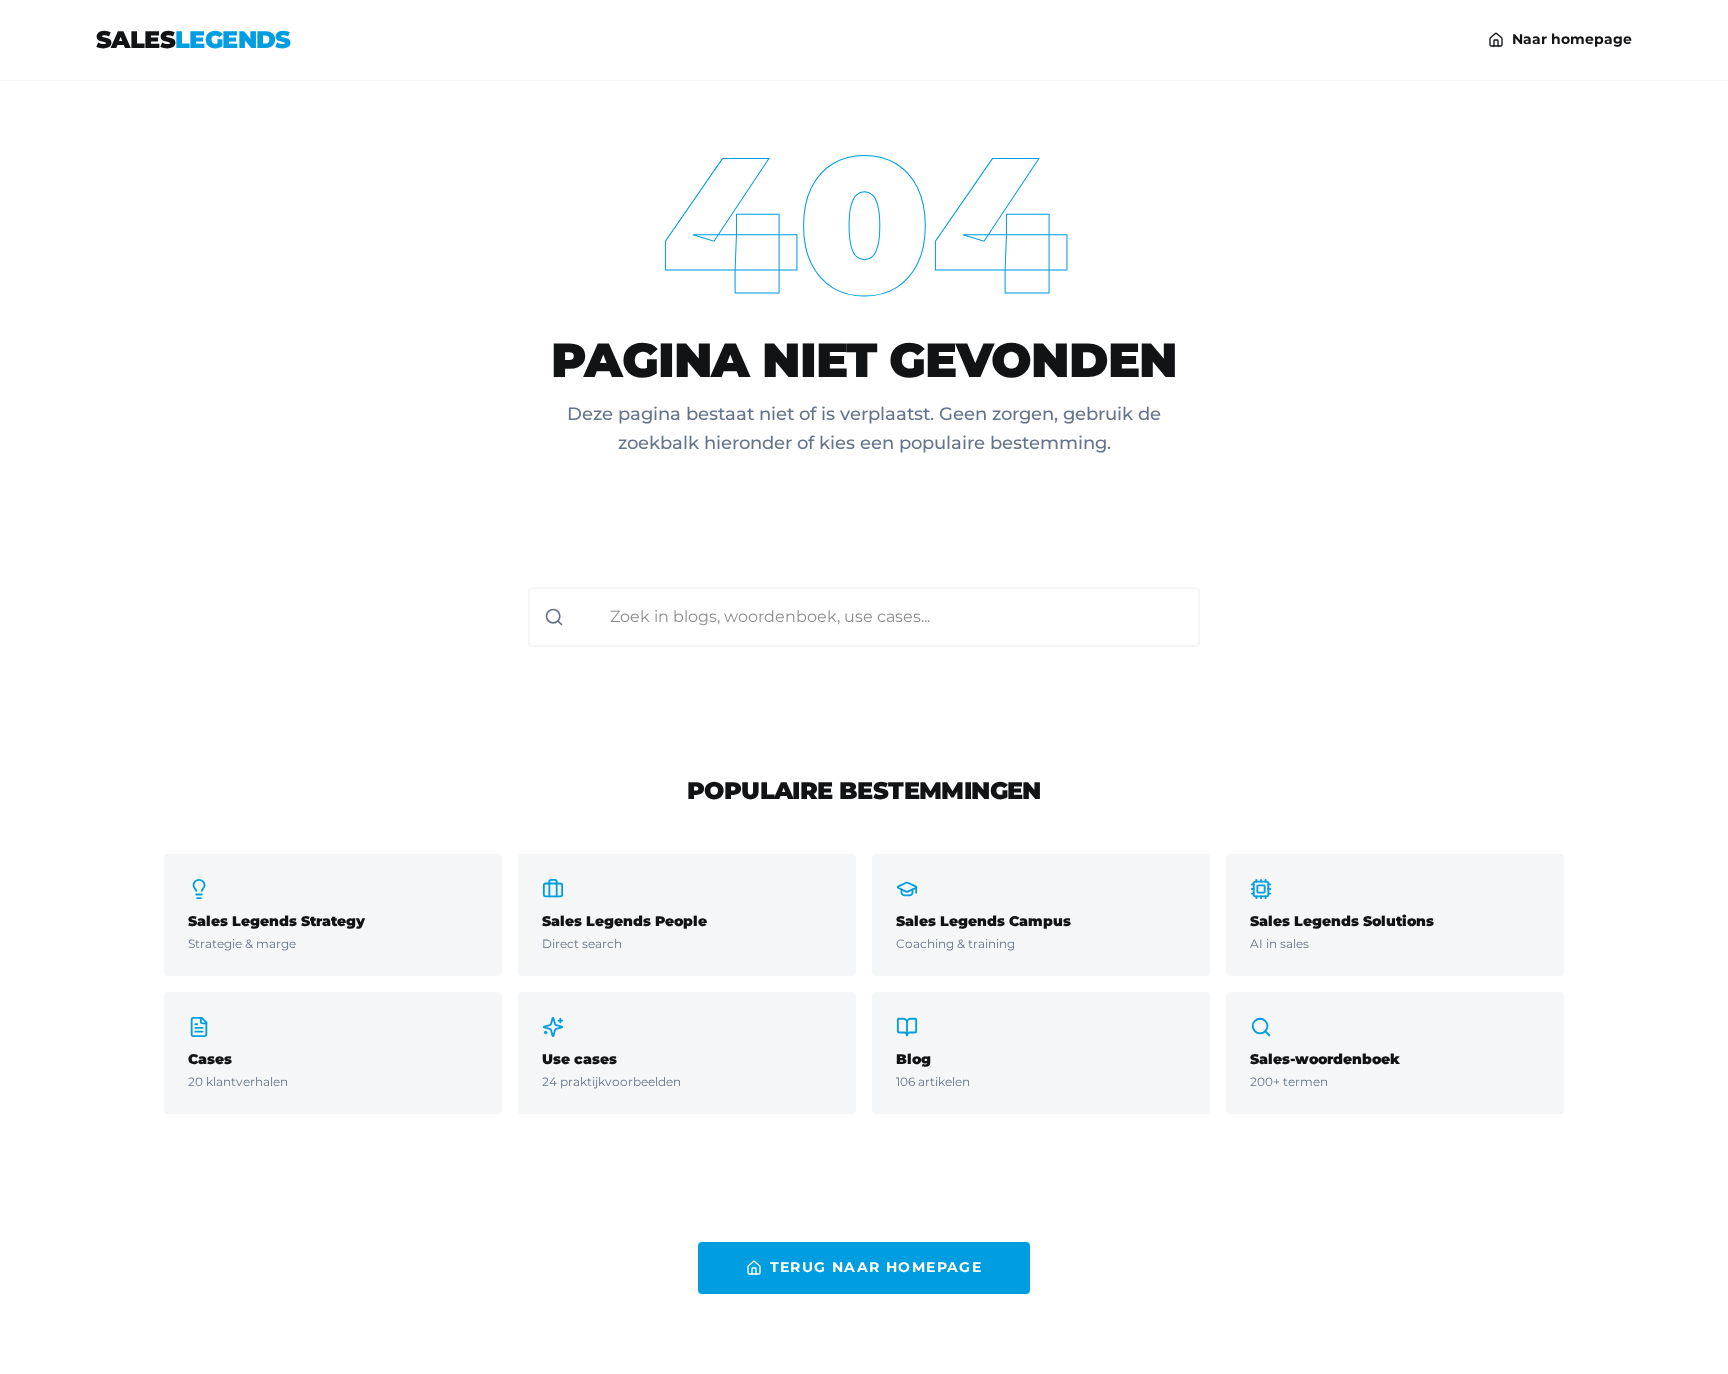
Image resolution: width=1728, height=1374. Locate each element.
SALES (193, 39)
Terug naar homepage (876, 1267)
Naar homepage (1572, 39)
